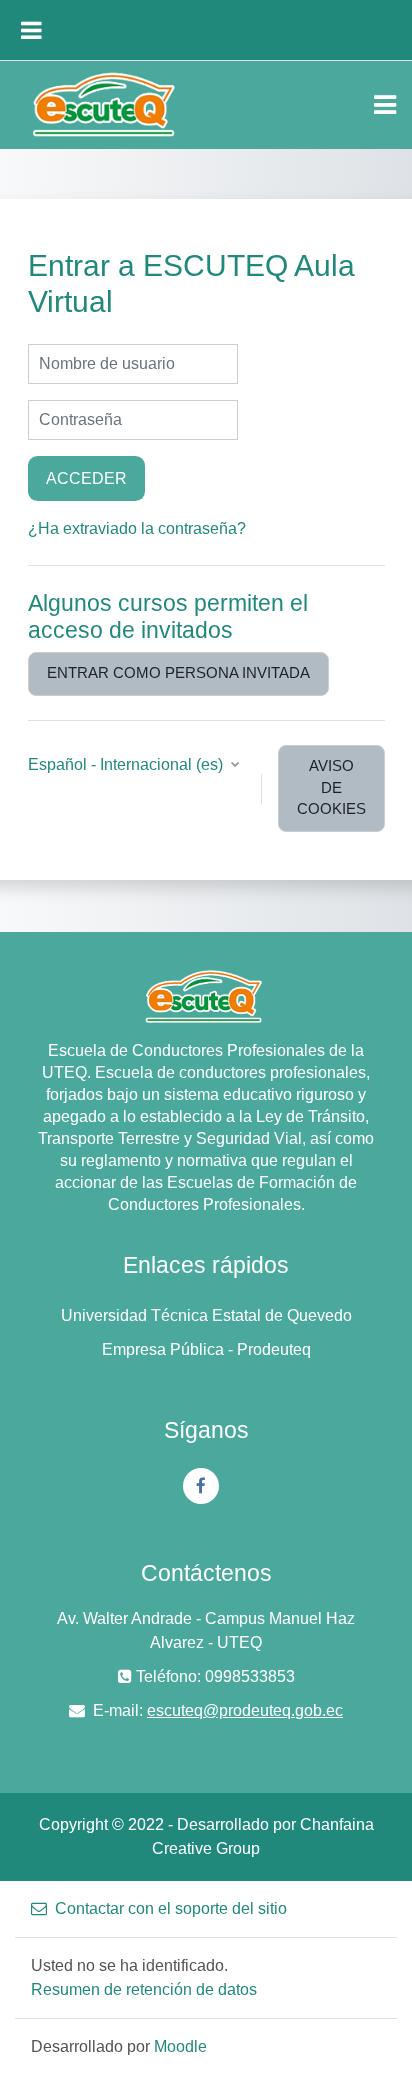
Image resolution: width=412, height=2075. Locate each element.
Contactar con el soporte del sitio (171, 1908)
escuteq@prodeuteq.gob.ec (245, 1710)
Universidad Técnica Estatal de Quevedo (206, 1315)
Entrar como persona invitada (178, 673)
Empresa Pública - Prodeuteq (206, 1349)
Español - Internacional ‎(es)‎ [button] (127, 764)
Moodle (180, 2046)
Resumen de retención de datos (144, 1989)
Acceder (86, 478)
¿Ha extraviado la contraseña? (137, 528)
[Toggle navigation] (385, 105)
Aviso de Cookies (331, 788)
